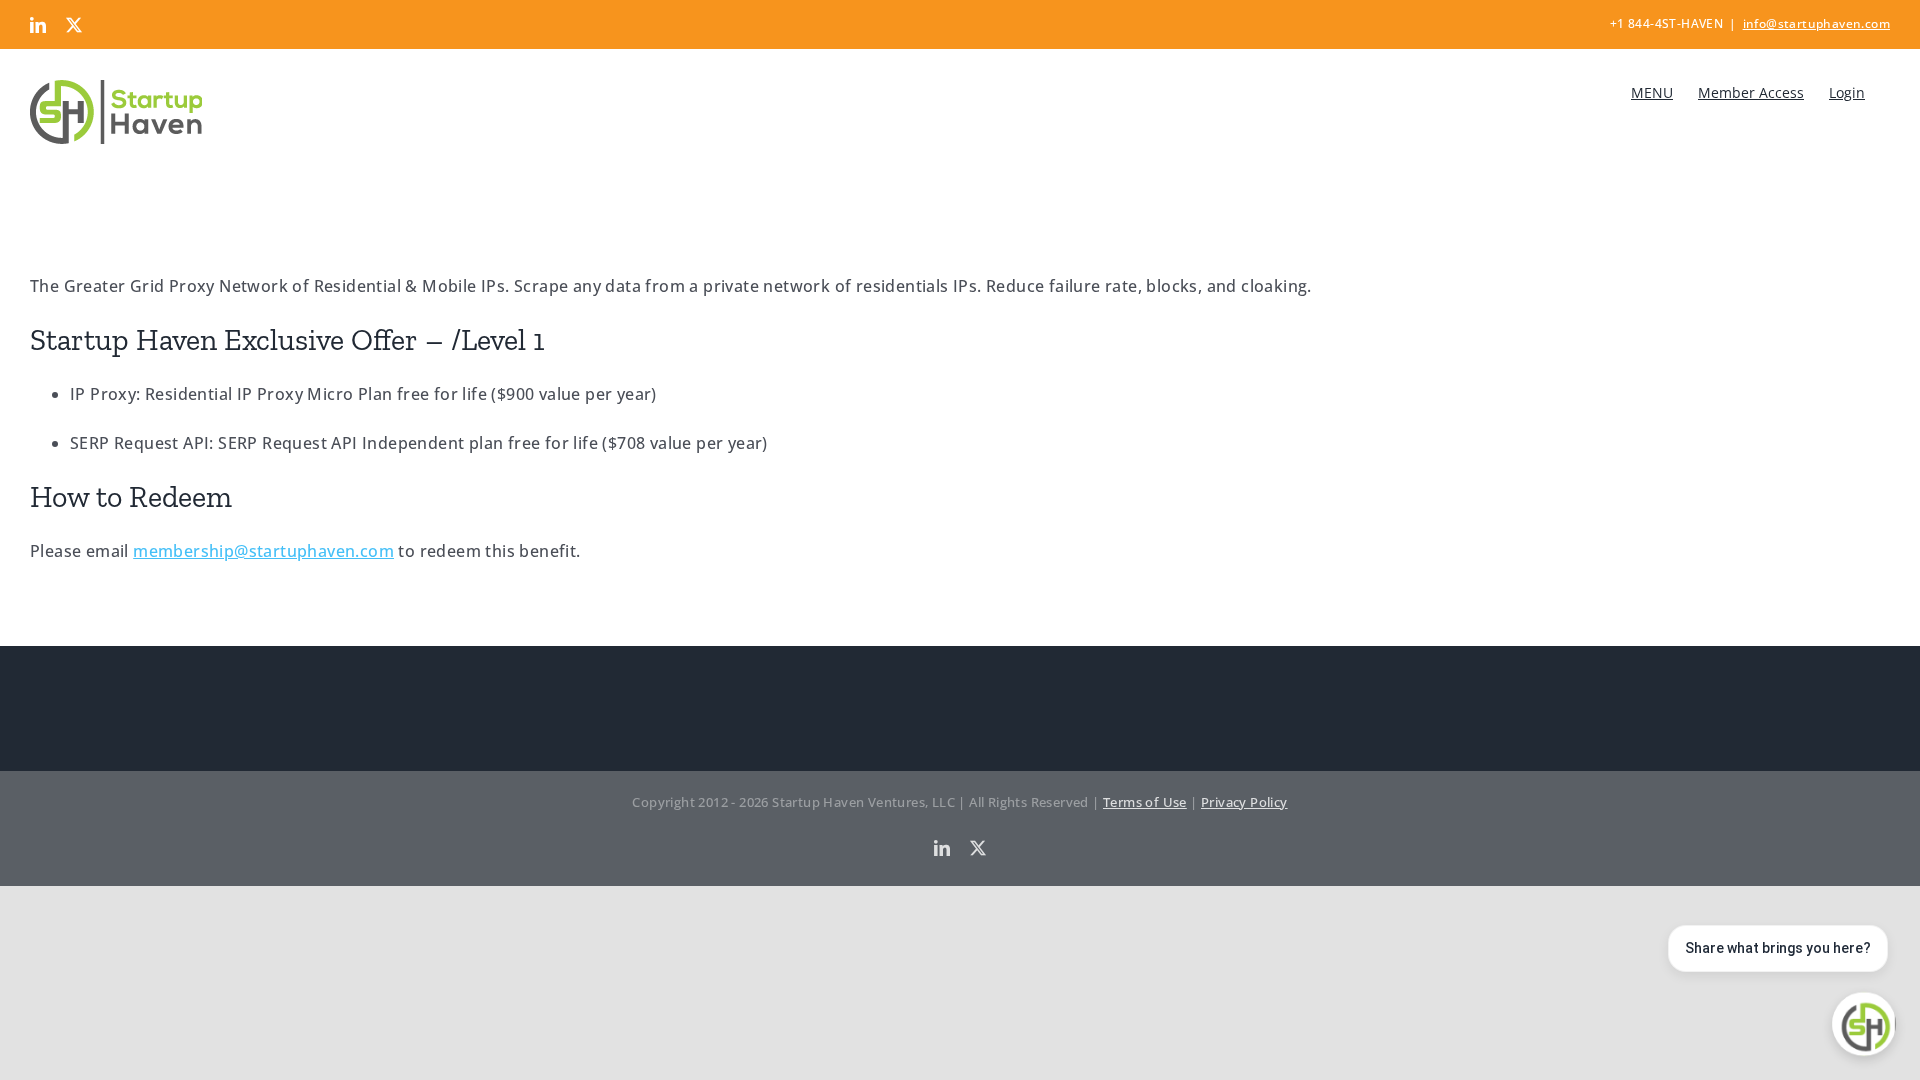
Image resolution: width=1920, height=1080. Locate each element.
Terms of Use (1145, 802)
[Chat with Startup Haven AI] (1864, 1024)
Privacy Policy (1244, 802)
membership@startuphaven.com (263, 551)
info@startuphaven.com (1816, 23)
